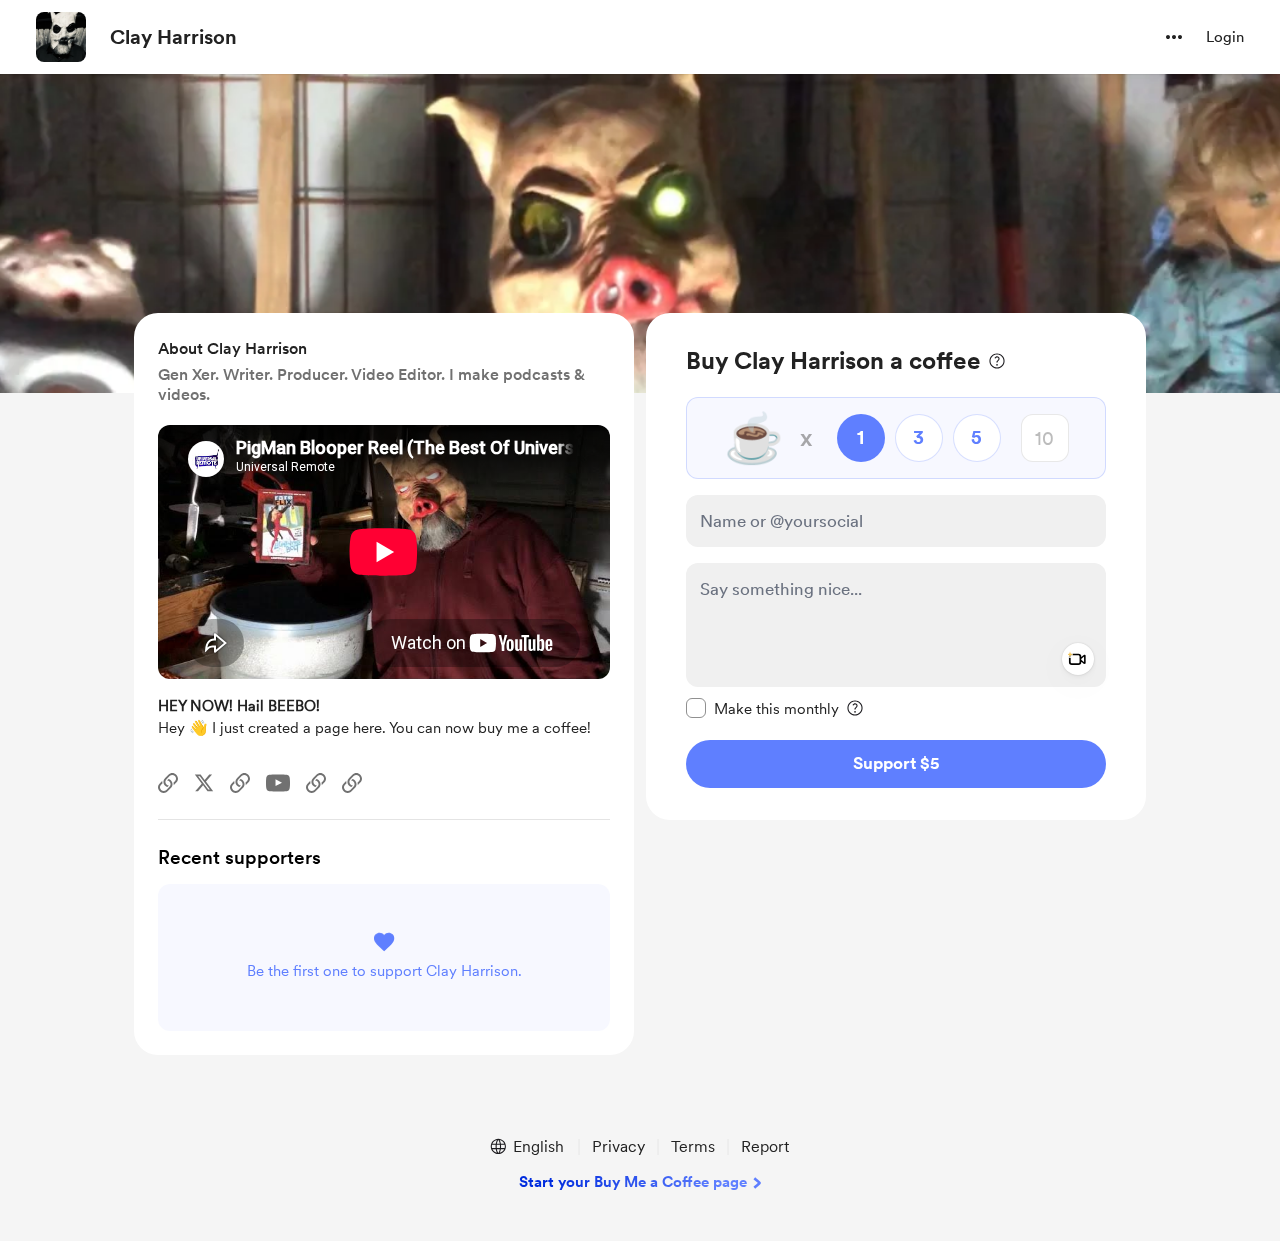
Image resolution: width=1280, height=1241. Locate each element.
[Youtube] (278, 783)
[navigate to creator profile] (61, 37)
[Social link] (168, 783)
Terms (693, 1146)
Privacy (618, 1146)
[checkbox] (762, 708)
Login (1225, 37)
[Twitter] (204, 783)
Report (765, 1146)
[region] (896, 566)
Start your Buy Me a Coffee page (633, 1182)
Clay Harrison (173, 37)
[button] (1174, 37)
